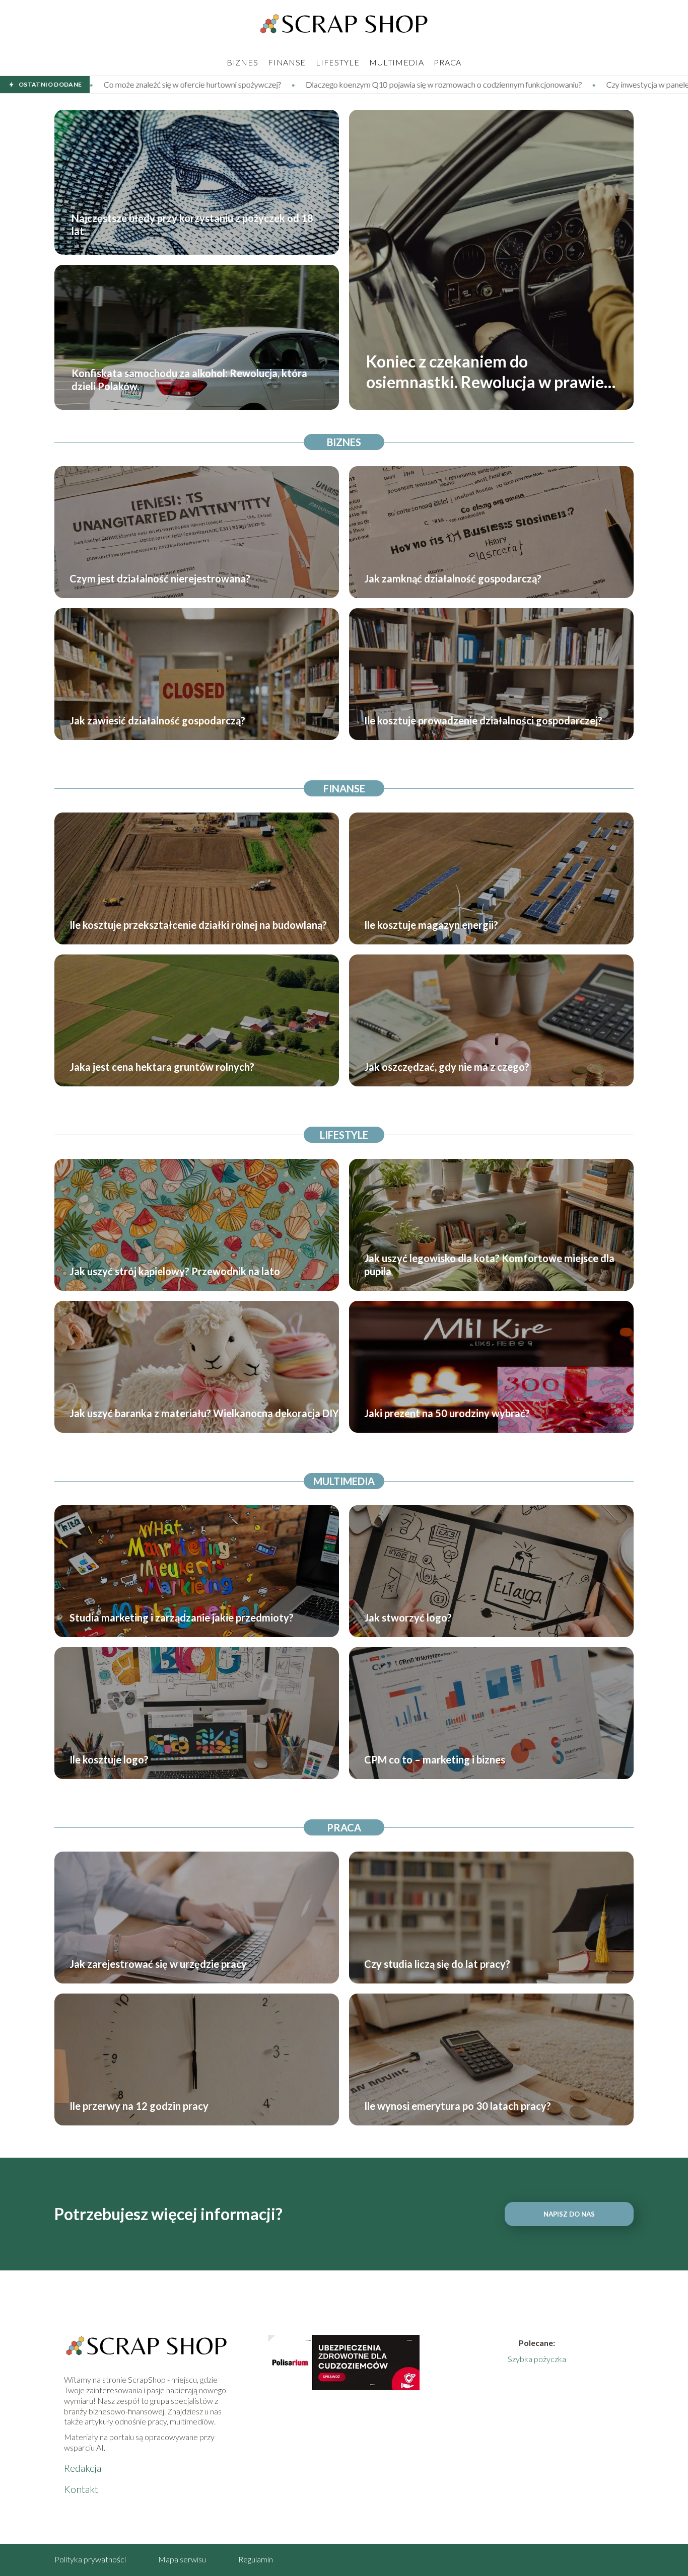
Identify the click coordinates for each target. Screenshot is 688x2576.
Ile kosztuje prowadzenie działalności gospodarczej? (483, 720)
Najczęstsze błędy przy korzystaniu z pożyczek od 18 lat (192, 225)
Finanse (287, 62)
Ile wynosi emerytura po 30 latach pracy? (458, 2106)
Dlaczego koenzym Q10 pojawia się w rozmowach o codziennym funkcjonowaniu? (221, 84)
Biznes (242, 62)
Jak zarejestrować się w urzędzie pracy (158, 1964)
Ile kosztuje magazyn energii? (431, 925)
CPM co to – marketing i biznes (435, 1759)
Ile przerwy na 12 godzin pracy (139, 2106)
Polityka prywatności (90, 2559)
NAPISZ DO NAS (569, 2214)
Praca (448, 62)
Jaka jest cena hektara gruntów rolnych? (162, 1067)
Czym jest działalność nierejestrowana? (160, 578)
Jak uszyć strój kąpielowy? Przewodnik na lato (175, 1271)
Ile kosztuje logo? (109, 1759)
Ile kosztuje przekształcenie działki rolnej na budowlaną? (198, 925)
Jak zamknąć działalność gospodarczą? (453, 578)
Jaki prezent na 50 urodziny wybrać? (447, 1413)
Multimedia (396, 62)
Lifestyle (337, 62)
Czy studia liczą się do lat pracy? (437, 1964)
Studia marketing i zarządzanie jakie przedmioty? (182, 1617)
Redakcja (83, 2468)
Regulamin (256, 2559)
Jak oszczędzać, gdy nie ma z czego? (447, 1067)
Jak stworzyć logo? (408, 1617)
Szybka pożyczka (537, 2359)
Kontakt (81, 2489)
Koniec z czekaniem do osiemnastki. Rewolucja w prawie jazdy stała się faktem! (485, 372)
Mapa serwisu (182, 2559)
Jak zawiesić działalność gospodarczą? (157, 720)
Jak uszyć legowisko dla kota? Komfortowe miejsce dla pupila (489, 1265)
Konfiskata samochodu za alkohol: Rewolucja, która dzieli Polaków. (189, 380)
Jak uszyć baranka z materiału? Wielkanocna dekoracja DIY (204, 1413)
